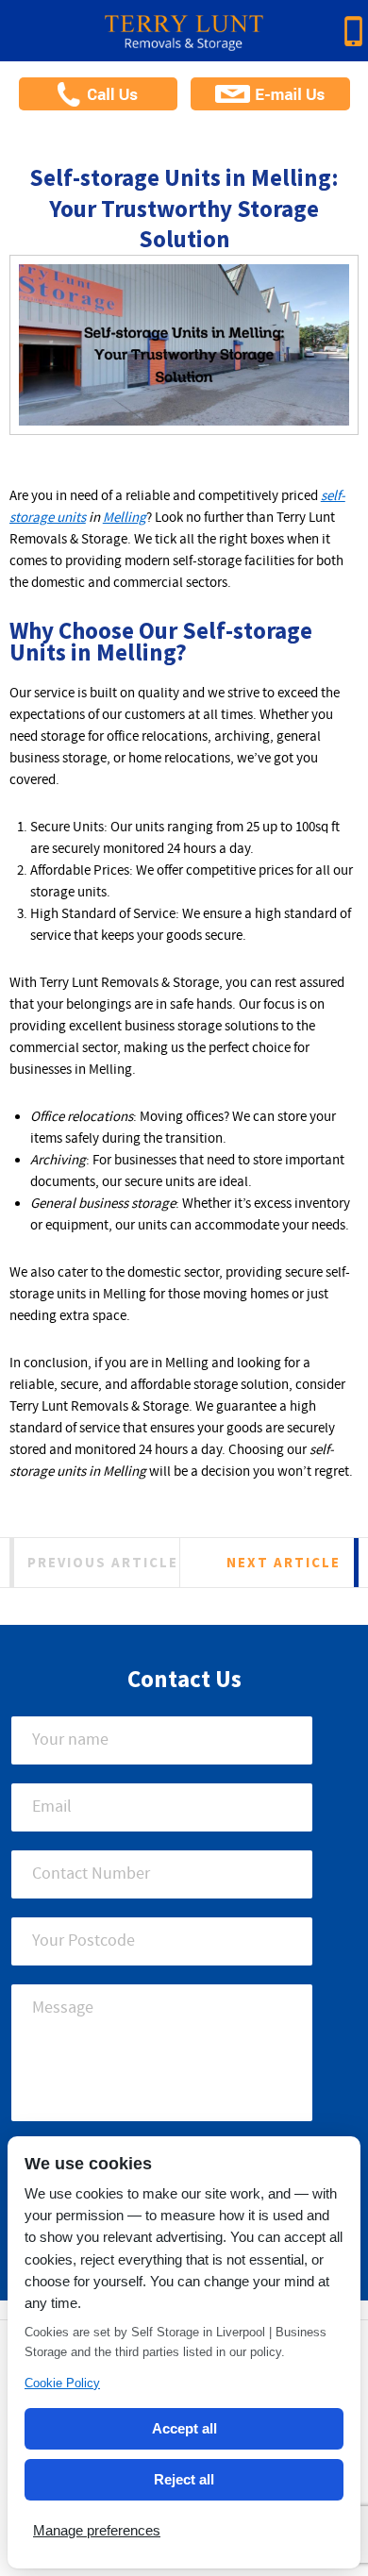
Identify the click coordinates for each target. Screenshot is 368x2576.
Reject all (184, 2479)
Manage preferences (97, 2530)
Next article (284, 1562)
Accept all (184, 2428)
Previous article (103, 1562)
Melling (125, 518)
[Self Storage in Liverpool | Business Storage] (184, 39)
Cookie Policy (62, 2383)
